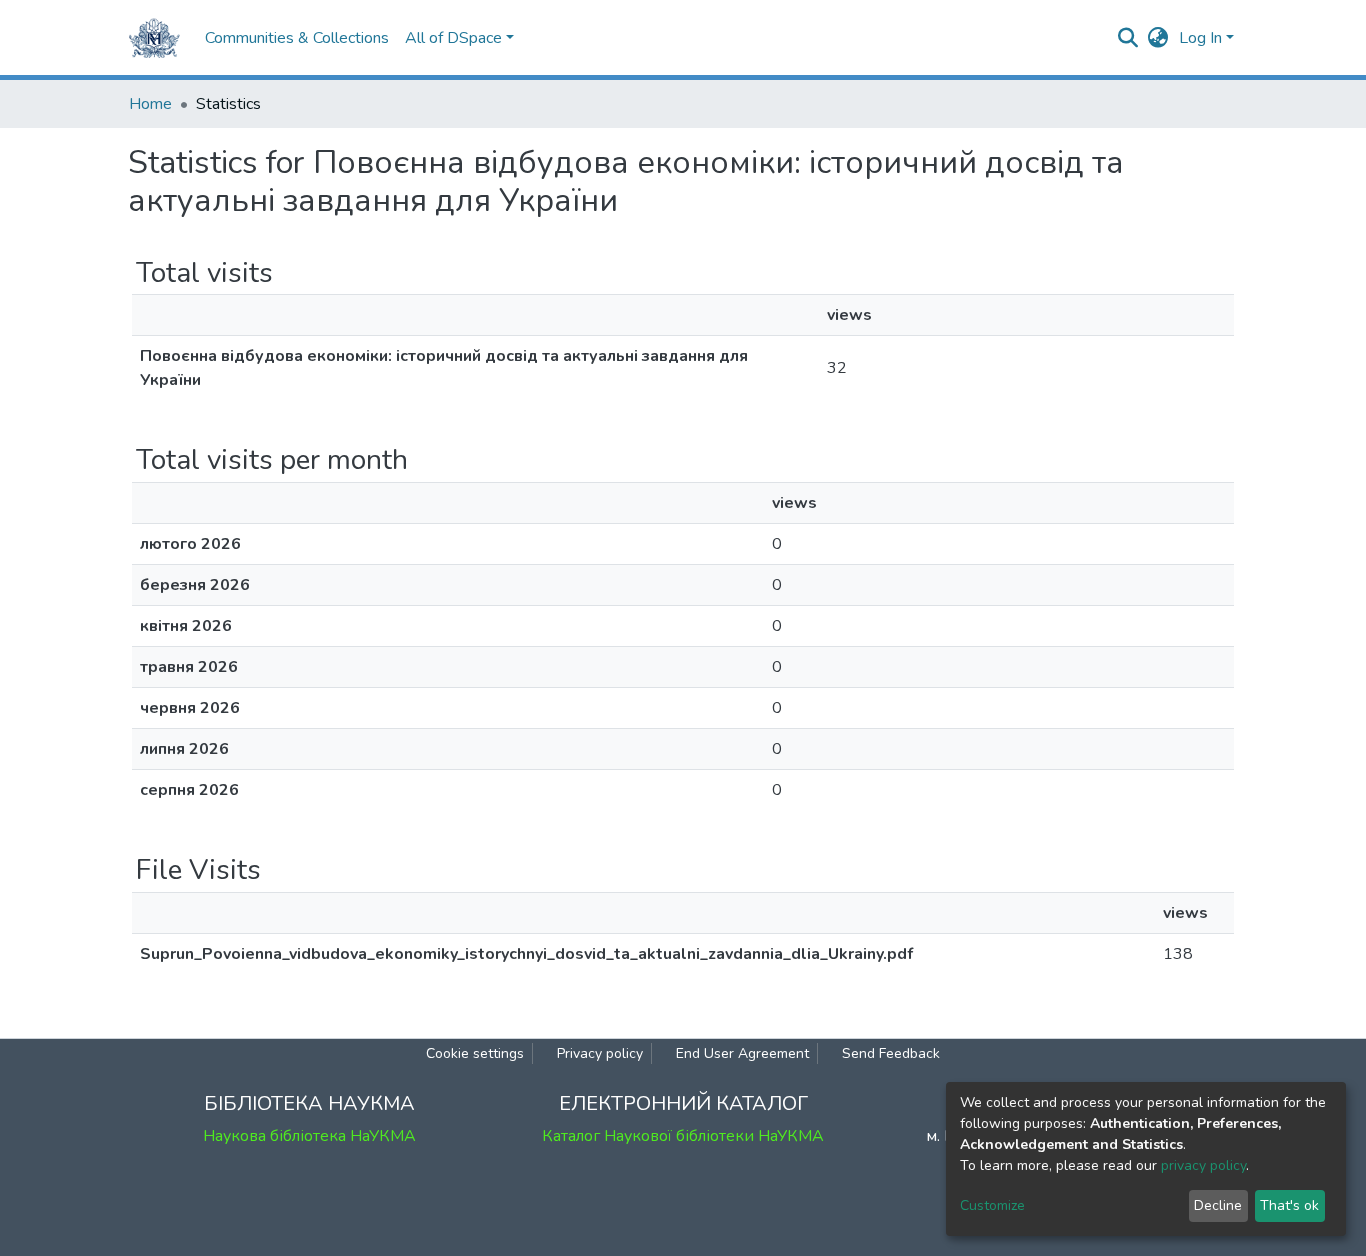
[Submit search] (1128, 38)
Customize (992, 1205)
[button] (1158, 38)
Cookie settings (475, 1053)
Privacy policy (600, 1053)
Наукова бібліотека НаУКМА (309, 1136)
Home (150, 104)
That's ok (1289, 1205)
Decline (1218, 1205)
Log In (1200, 38)
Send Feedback (891, 1053)
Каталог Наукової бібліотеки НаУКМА (683, 1136)
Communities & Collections (297, 38)
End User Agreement (742, 1053)
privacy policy (1203, 1165)
